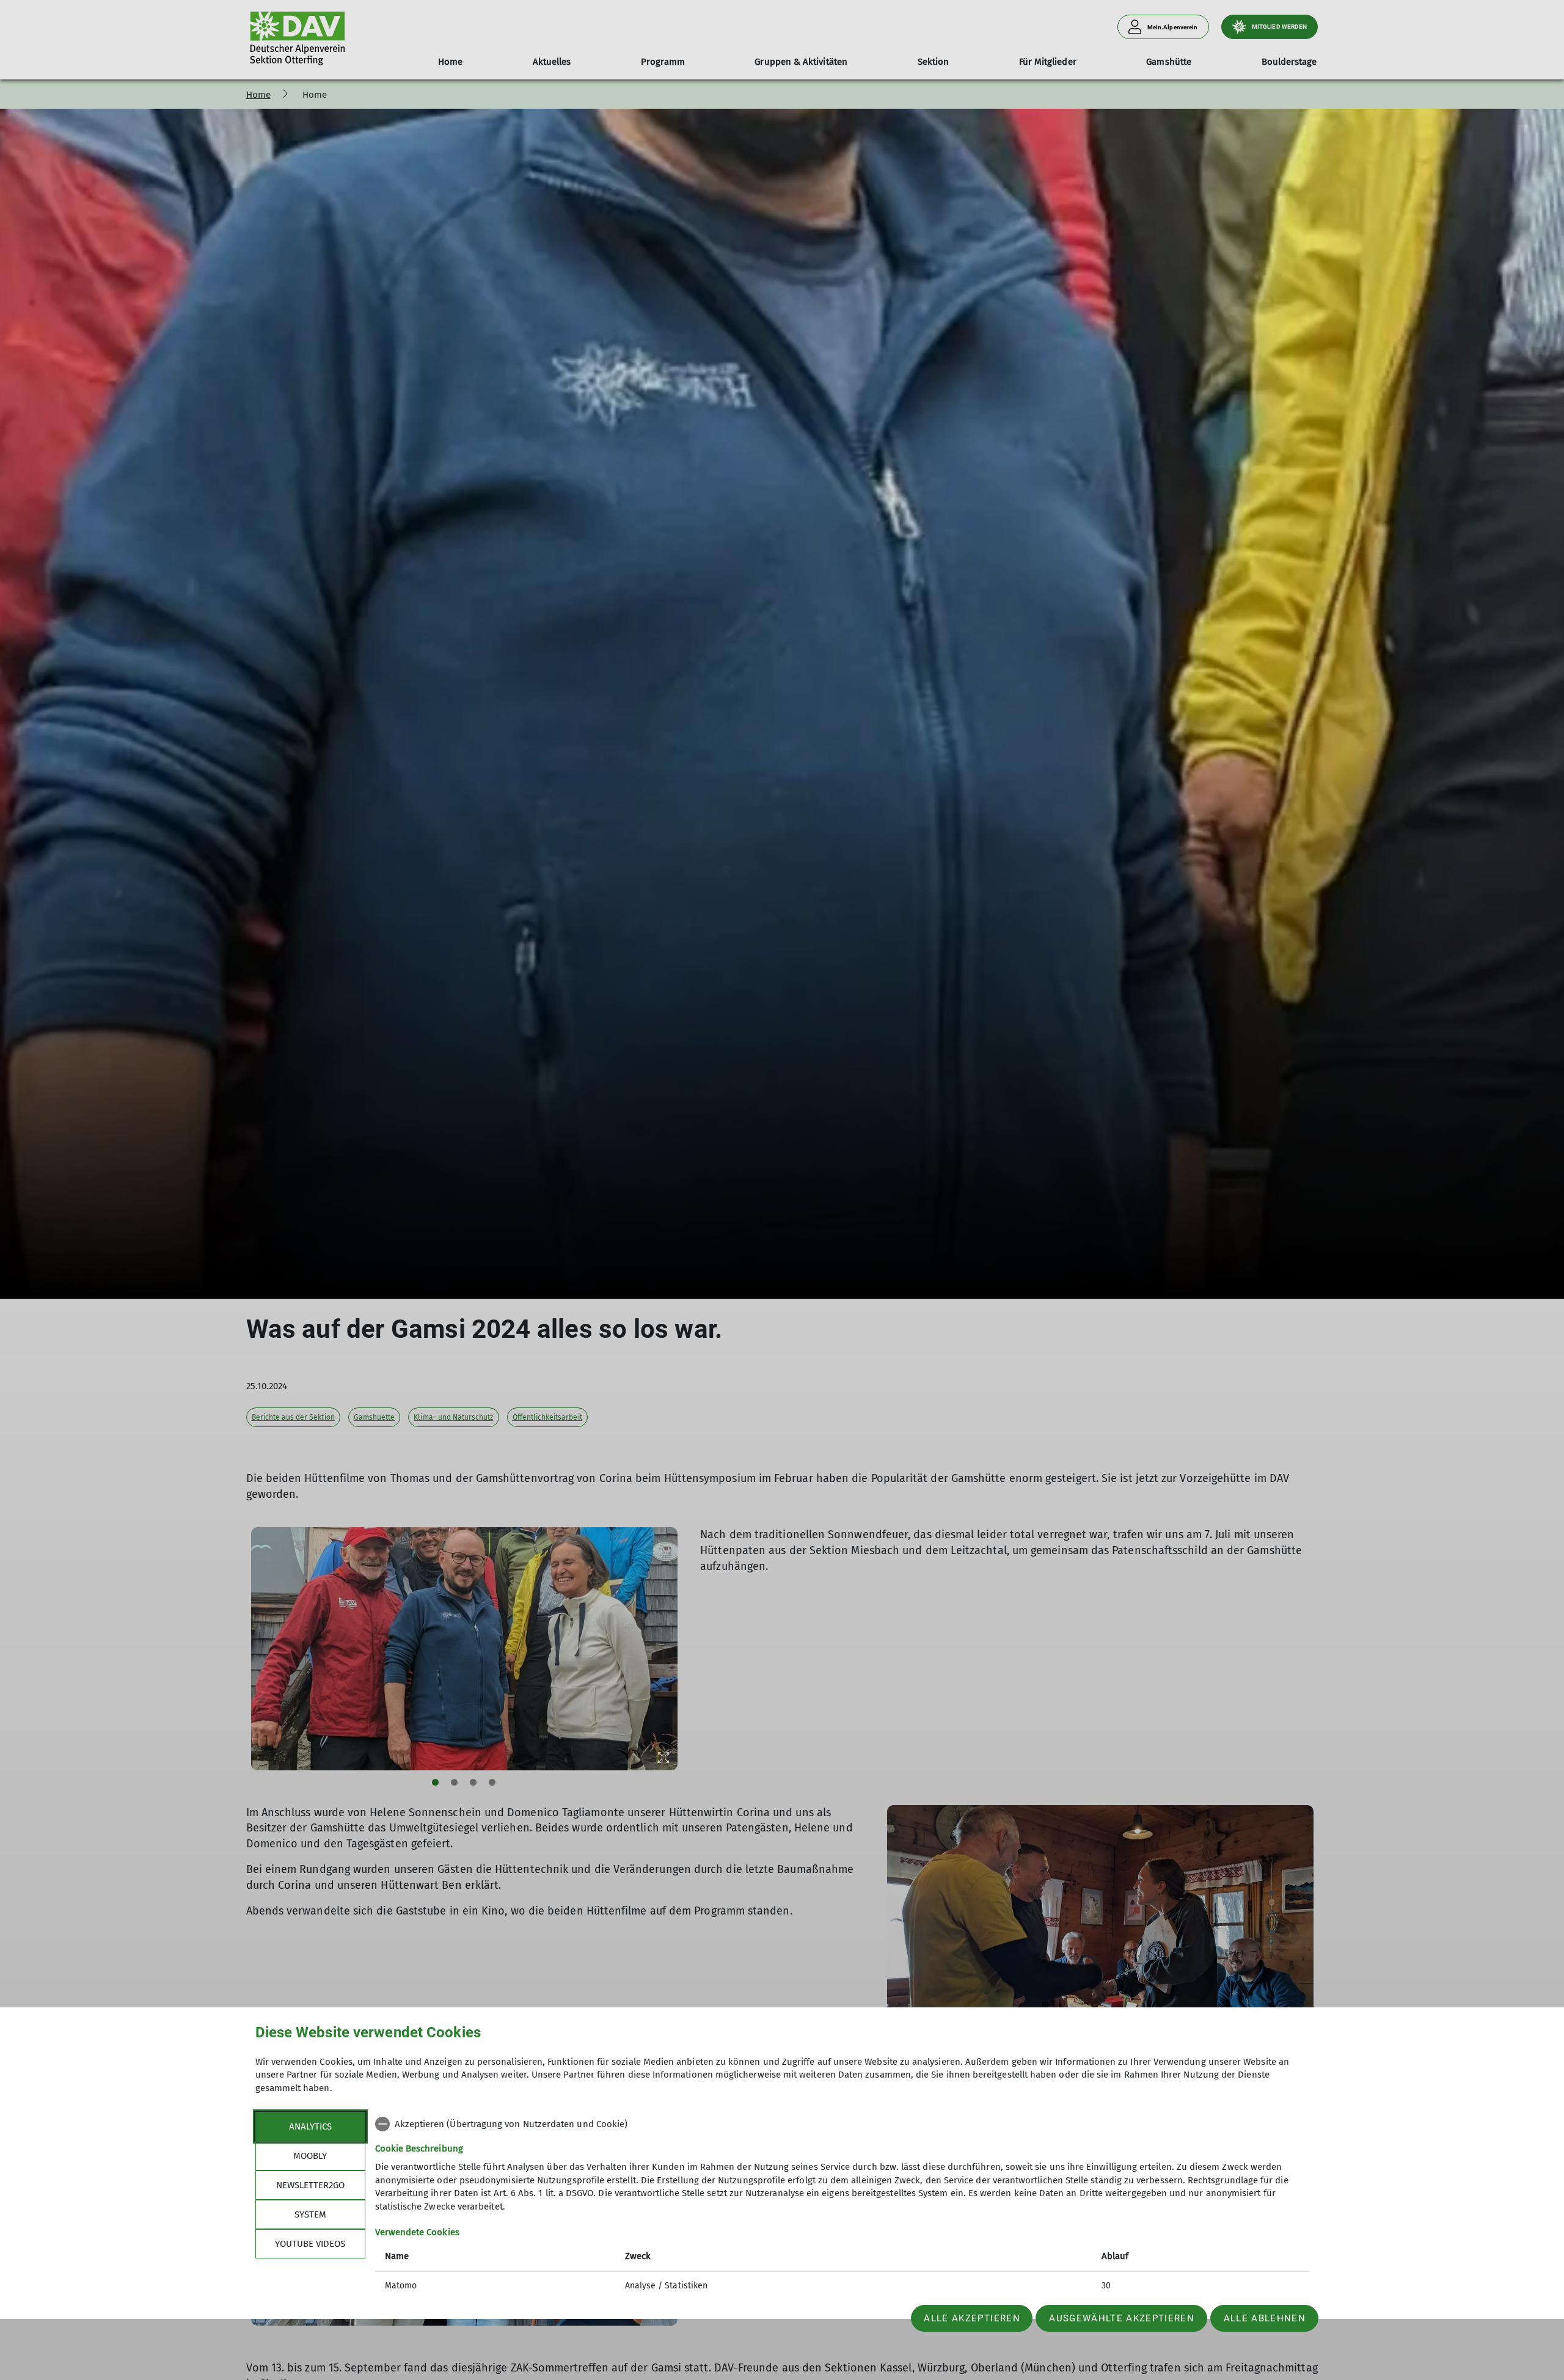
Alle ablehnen (1265, 2318)
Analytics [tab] (310, 2126)
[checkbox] (842, 2124)
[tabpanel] (842, 2206)
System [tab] (310, 2214)
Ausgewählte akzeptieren (1122, 2318)
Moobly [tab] (310, 2156)
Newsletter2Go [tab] (310, 2185)
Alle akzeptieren (972, 2318)
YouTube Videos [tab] (310, 2244)
